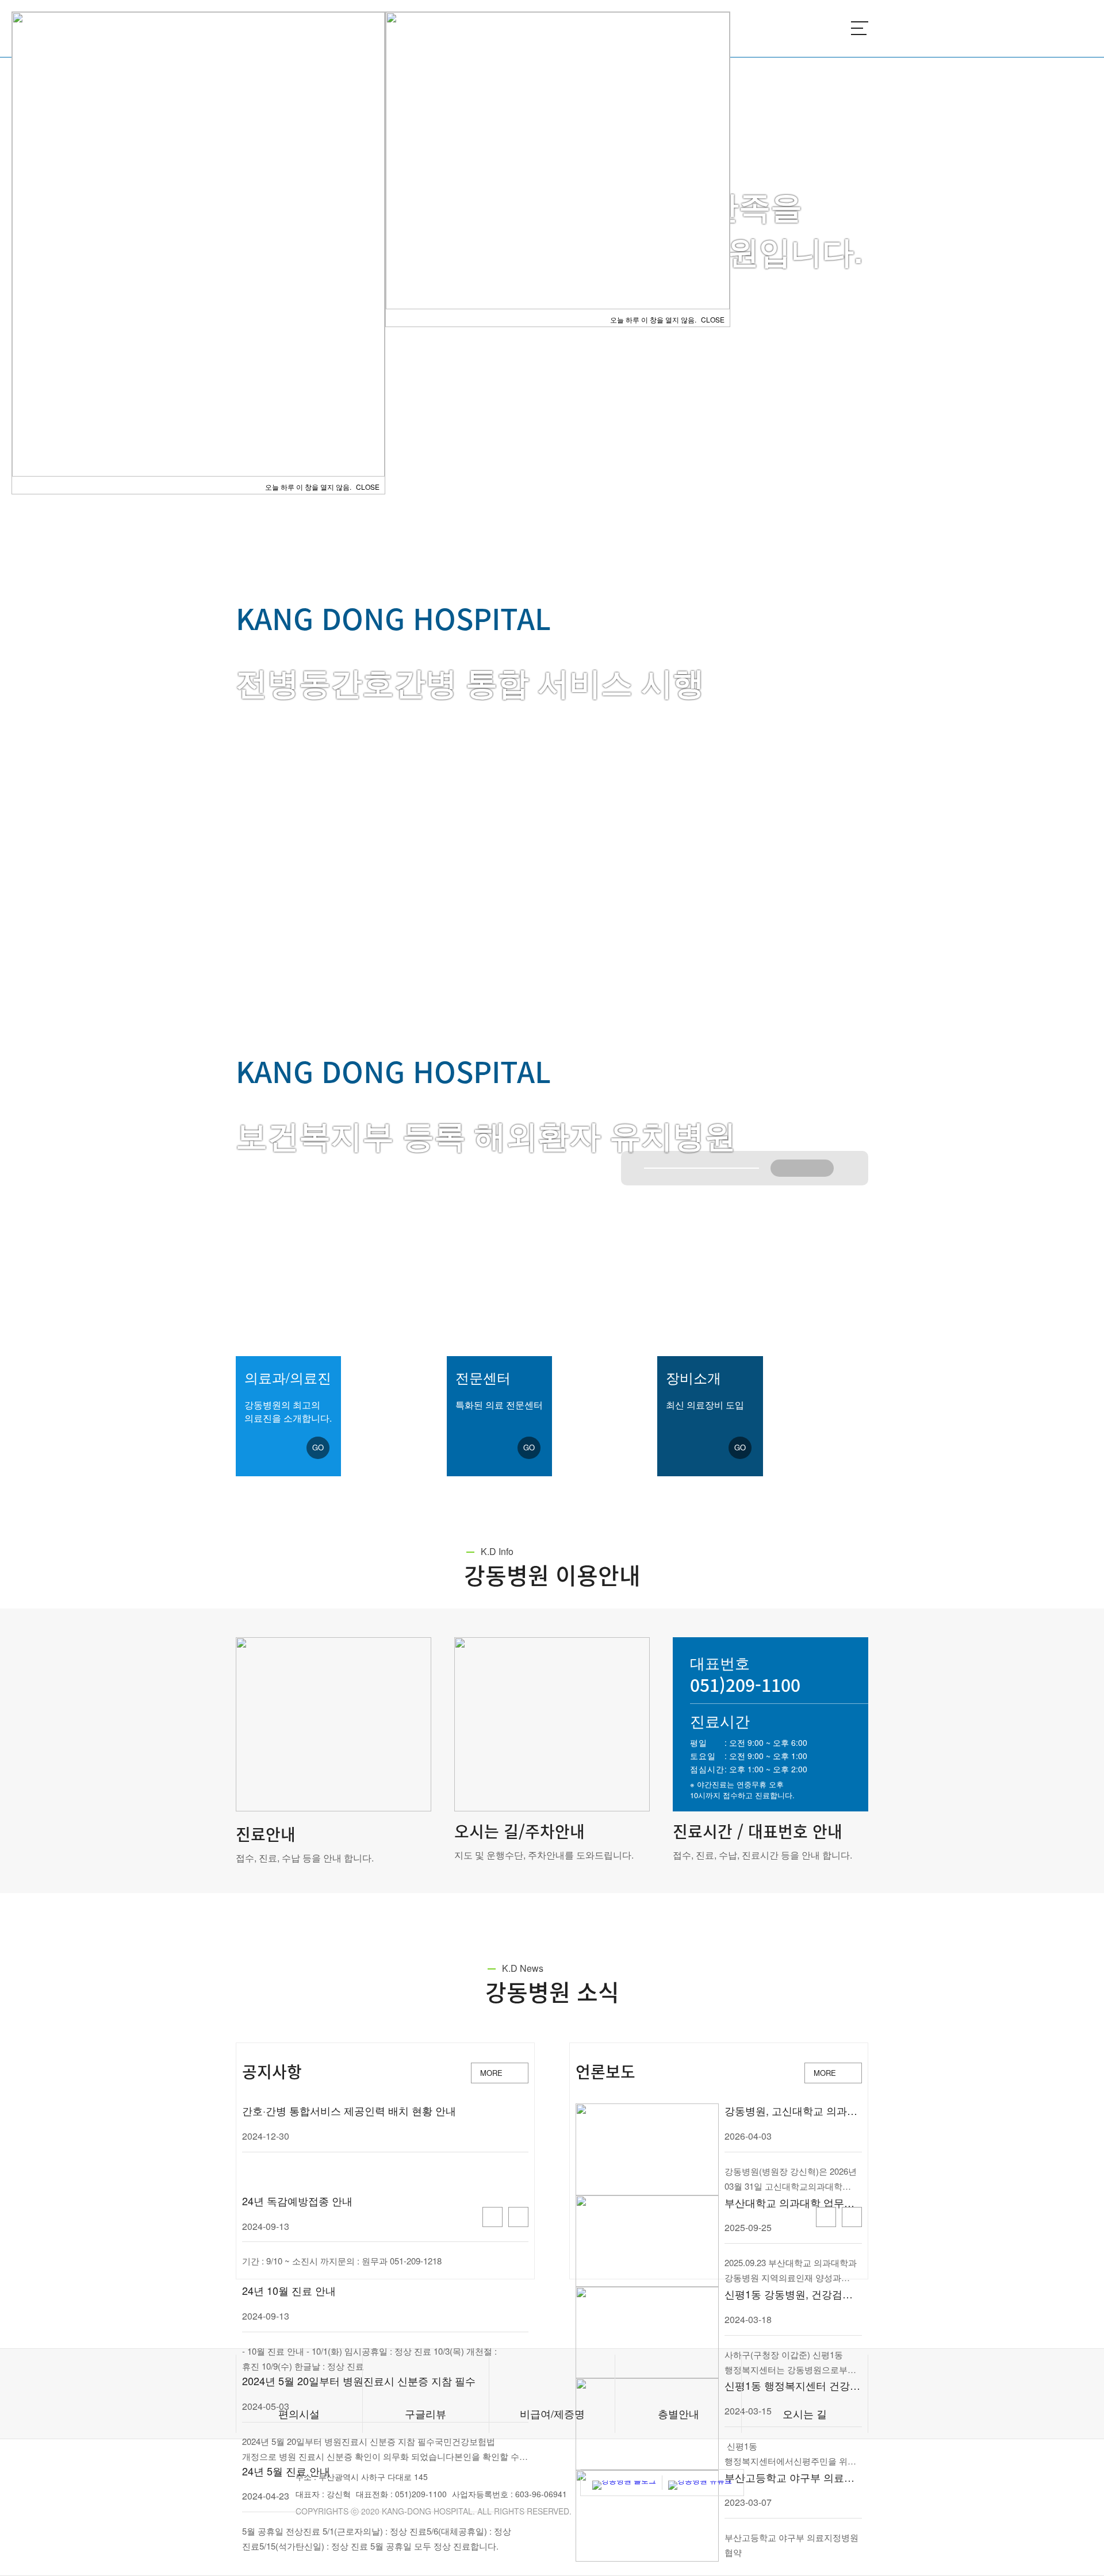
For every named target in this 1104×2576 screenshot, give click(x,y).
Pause (802, 1168)
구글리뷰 (425, 2413)
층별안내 (678, 2413)
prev (785, 1168)
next (819, 1168)
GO (318, 1447)
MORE (491, 2073)
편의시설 (299, 2413)
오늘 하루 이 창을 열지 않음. (653, 319)
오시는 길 (805, 2413)
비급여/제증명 (552, 2413)
